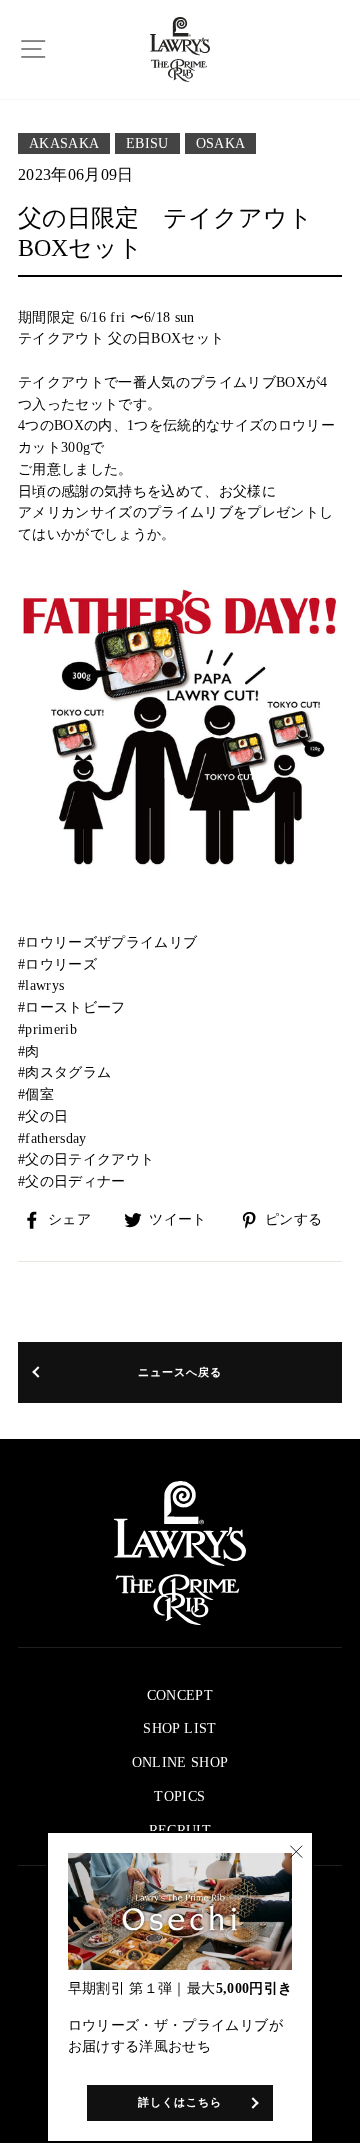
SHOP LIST (179, 1728)
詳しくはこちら (180, 2102)
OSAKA (221, 143)
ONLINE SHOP (180, 1762)
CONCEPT (180, 1695)
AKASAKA (64, 143)
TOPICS (179, 1796)
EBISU (147, 143)
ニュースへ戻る (180, 1372)
